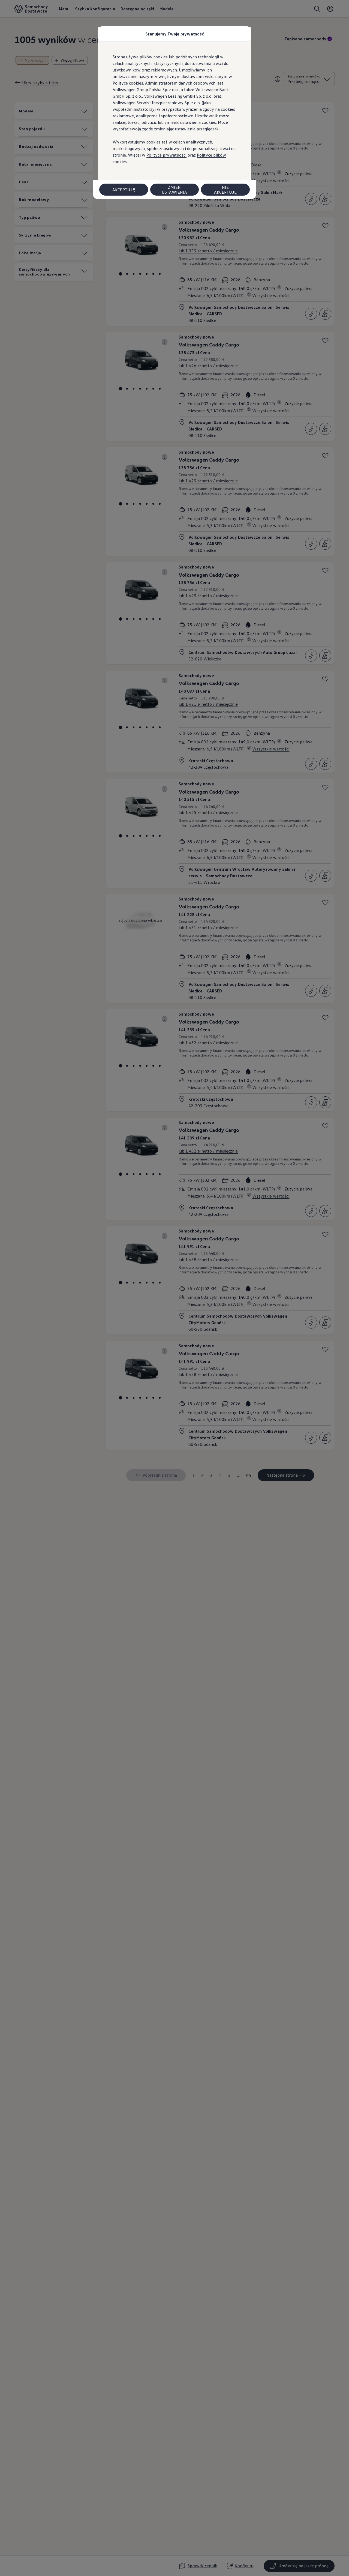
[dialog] (174, 1288)
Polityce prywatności (166, 155)
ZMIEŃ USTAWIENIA (174, 190)
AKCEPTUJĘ (124, 190)
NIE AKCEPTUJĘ (225, 190)
